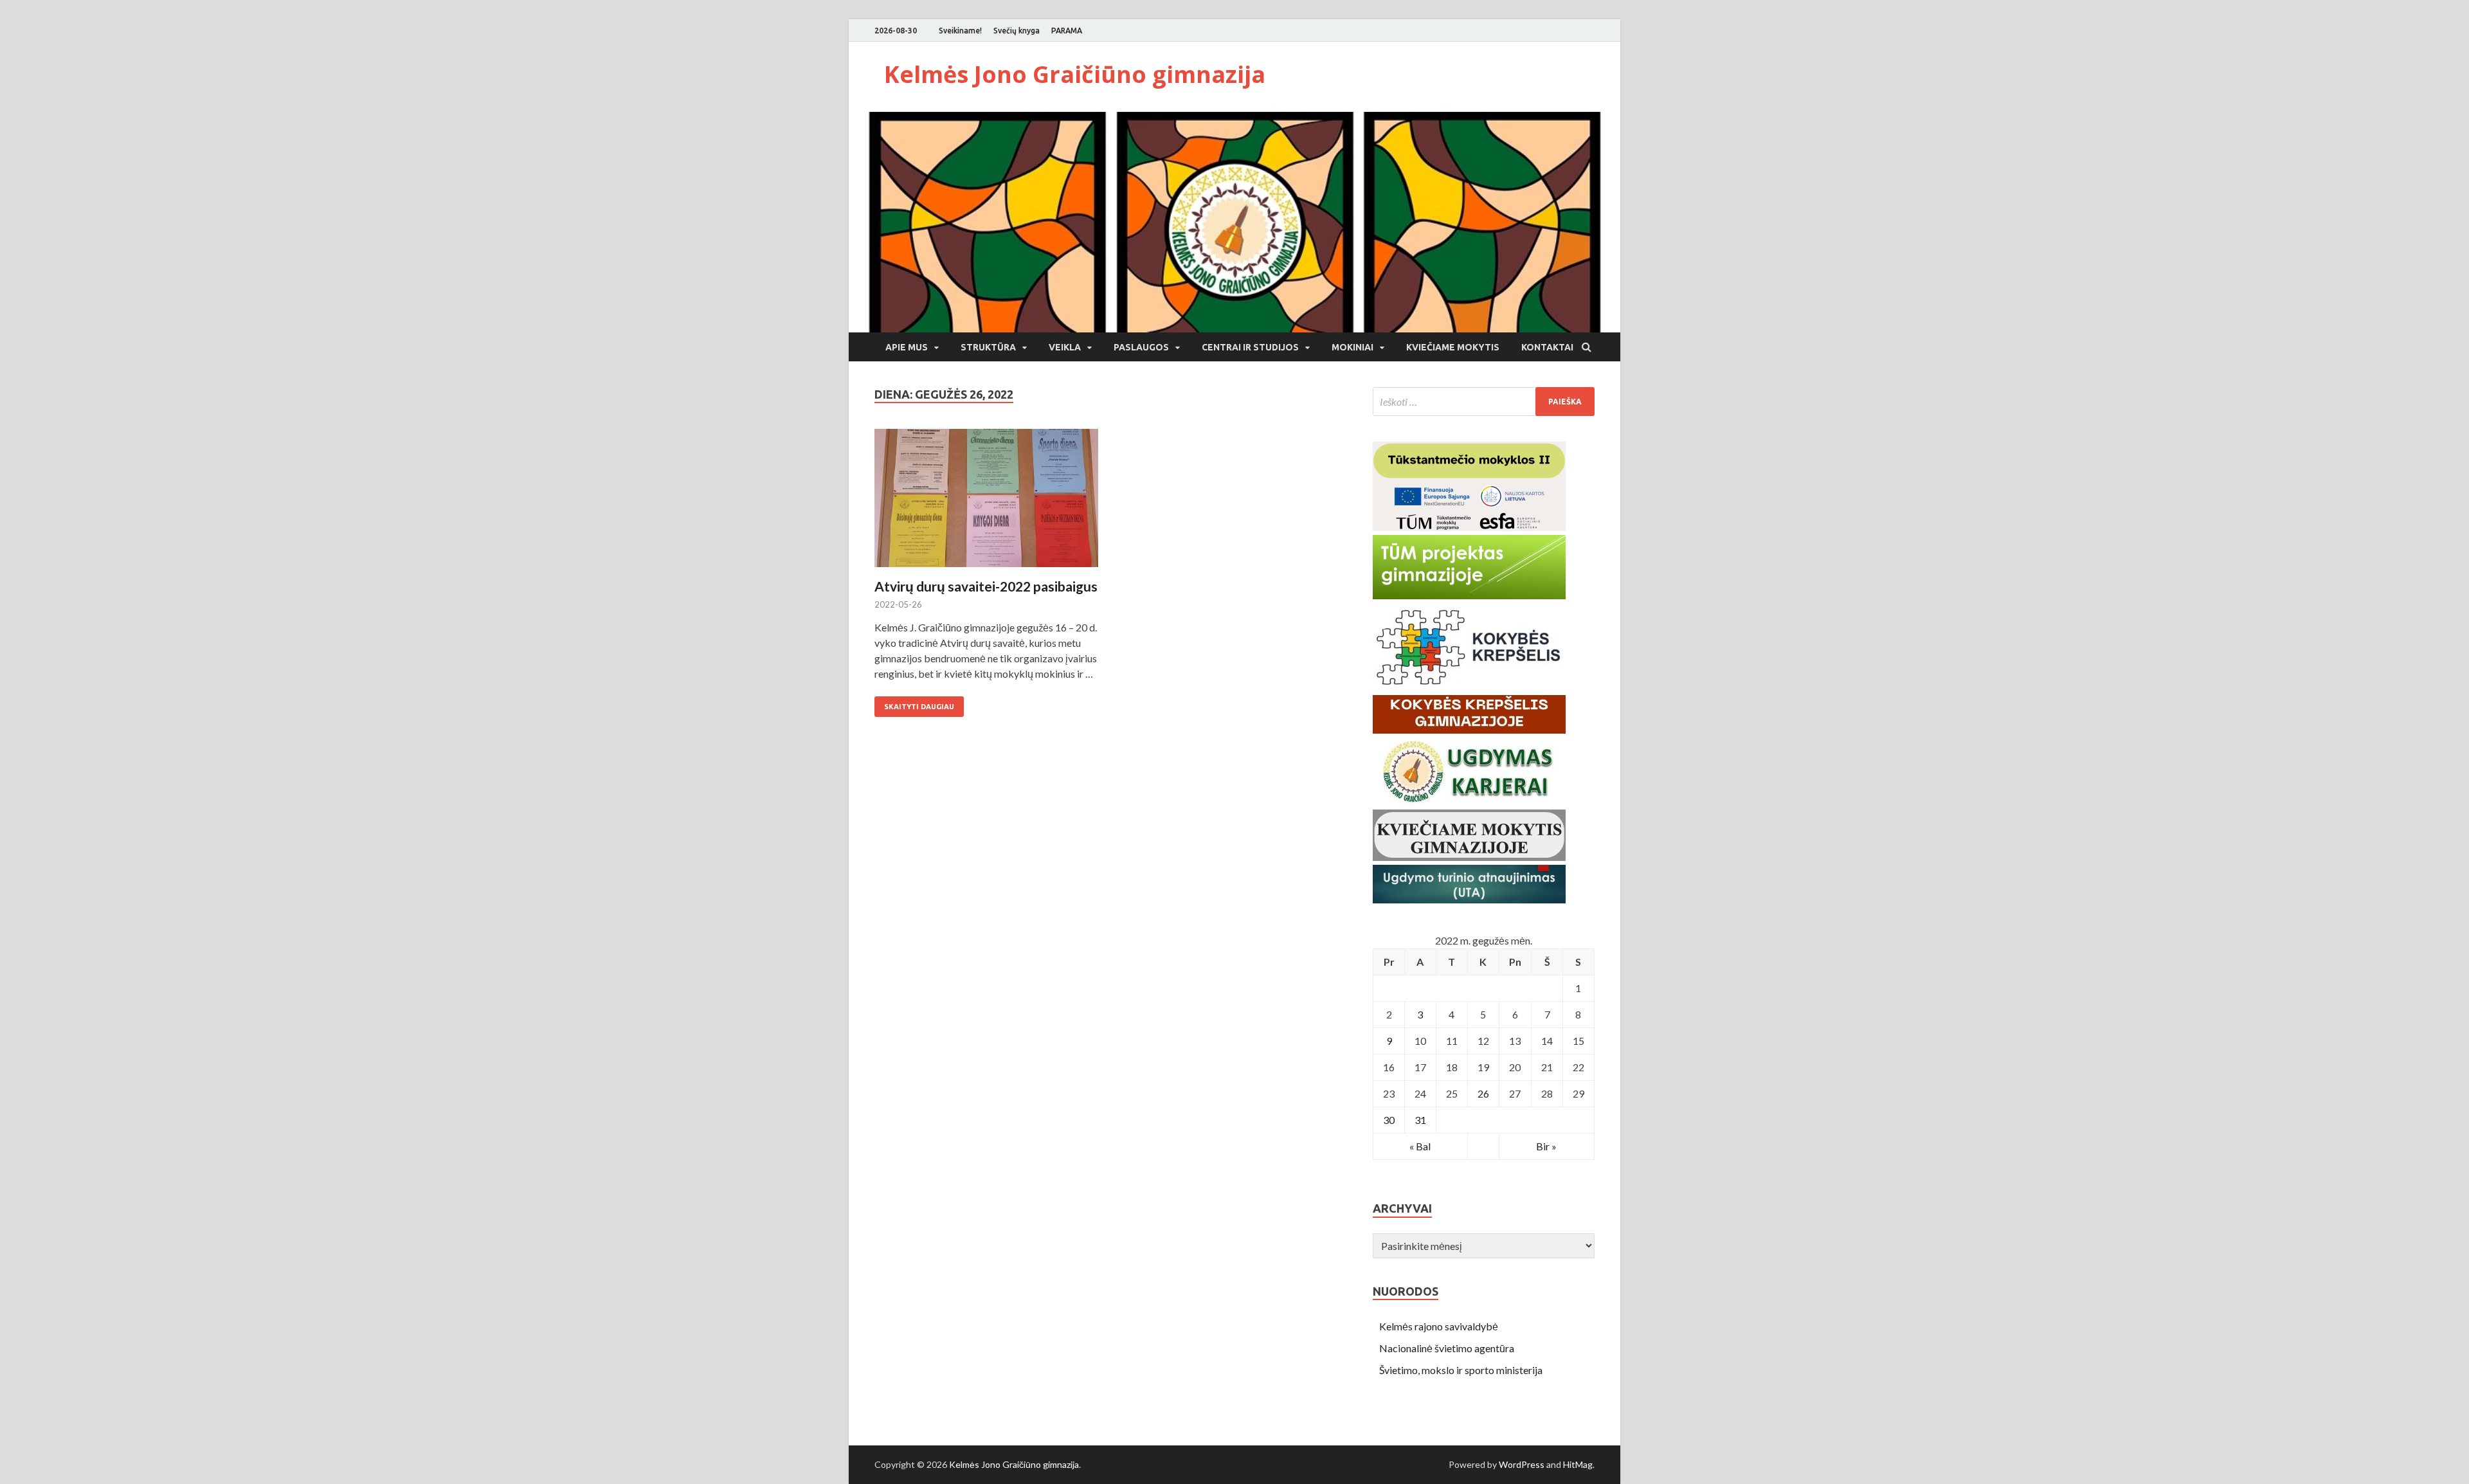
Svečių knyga (1017, 31)
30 (1389, 1120)
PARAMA (1067, 31)
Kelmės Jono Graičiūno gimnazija (1075, 74)
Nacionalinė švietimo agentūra (1447, 1348)
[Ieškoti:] (1484, 402)
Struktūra (988, 347)
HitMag (1578, 1464)
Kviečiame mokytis (1453, 347)
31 (1420, 1120)
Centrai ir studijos (1250, 347)
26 (1483, 1093)
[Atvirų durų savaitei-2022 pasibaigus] (986, 503)
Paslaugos (1141, 347)
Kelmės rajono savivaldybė (1439, 1326)
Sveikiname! (960, 31)
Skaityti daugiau (919, 707)
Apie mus (907, 347)
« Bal (1420, 1146)
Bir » (1546, 1146)
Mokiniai (1352, 347)
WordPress (1522, 1464)
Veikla (1065, 347)
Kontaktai (1547, 347)
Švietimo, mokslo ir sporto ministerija (1461, 1370)
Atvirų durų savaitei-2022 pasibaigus (986, 586)
